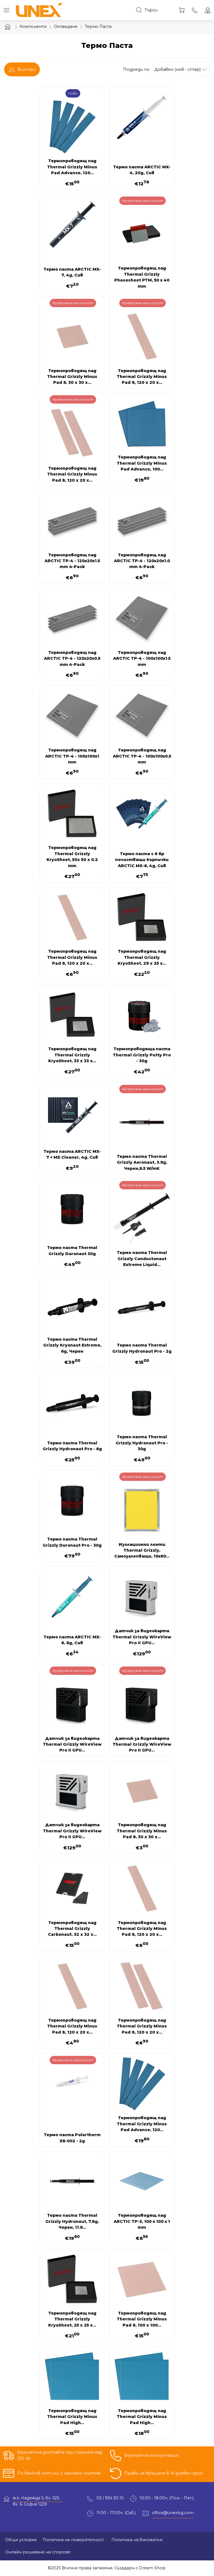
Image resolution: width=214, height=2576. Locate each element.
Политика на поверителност (73, 2540)
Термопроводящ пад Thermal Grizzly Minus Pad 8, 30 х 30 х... (72, 377)
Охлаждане (66, 26)
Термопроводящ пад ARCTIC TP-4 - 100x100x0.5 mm (142, 756)
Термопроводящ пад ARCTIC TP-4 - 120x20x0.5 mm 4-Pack (72, 658)
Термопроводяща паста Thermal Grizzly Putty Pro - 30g (142, 1055)
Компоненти (33, 26)
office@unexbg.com (173, 2513)
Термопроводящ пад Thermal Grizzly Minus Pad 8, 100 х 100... (142, 2319)
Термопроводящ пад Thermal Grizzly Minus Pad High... (72, 2417)
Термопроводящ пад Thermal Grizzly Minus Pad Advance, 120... (72, 167)
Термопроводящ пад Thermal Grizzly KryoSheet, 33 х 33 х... (72, 1055)
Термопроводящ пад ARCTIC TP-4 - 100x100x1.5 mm (142, 658)
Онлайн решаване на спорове (38, 2552)
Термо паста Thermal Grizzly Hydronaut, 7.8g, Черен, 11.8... (72, 2221)
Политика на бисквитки (136, 2540)
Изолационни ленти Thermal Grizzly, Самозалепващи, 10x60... (142, 1550)
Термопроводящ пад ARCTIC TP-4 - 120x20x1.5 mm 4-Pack (72, 561)
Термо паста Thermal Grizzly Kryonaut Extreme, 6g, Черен (72, 1345)
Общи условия (21, 2540)
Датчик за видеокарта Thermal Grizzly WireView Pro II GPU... (142, 1637)
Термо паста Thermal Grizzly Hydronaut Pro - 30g (142, 1443)
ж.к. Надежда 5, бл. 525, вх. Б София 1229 (36, 2499)
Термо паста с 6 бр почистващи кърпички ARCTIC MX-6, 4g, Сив (142, 860)
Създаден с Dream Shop (140, 2568)
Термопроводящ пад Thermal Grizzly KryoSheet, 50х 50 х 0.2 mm (72, 857)
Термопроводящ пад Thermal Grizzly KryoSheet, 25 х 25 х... (72, 2319)
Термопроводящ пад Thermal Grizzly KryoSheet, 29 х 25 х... (142, 957)
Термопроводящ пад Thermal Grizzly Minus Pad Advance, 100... (142, 463)
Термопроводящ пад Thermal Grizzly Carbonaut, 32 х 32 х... (72, 1929)
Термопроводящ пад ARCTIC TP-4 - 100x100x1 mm (72, 756)
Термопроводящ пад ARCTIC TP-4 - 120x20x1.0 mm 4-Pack (142, 561)
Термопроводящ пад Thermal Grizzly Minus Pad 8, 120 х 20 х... (142, 377)
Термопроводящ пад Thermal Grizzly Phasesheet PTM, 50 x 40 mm (142, 277)
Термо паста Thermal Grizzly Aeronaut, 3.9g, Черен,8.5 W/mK (142, 1162)
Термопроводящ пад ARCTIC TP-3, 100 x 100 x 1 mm (142, 2221)
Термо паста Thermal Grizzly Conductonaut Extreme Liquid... (142, 1259)
